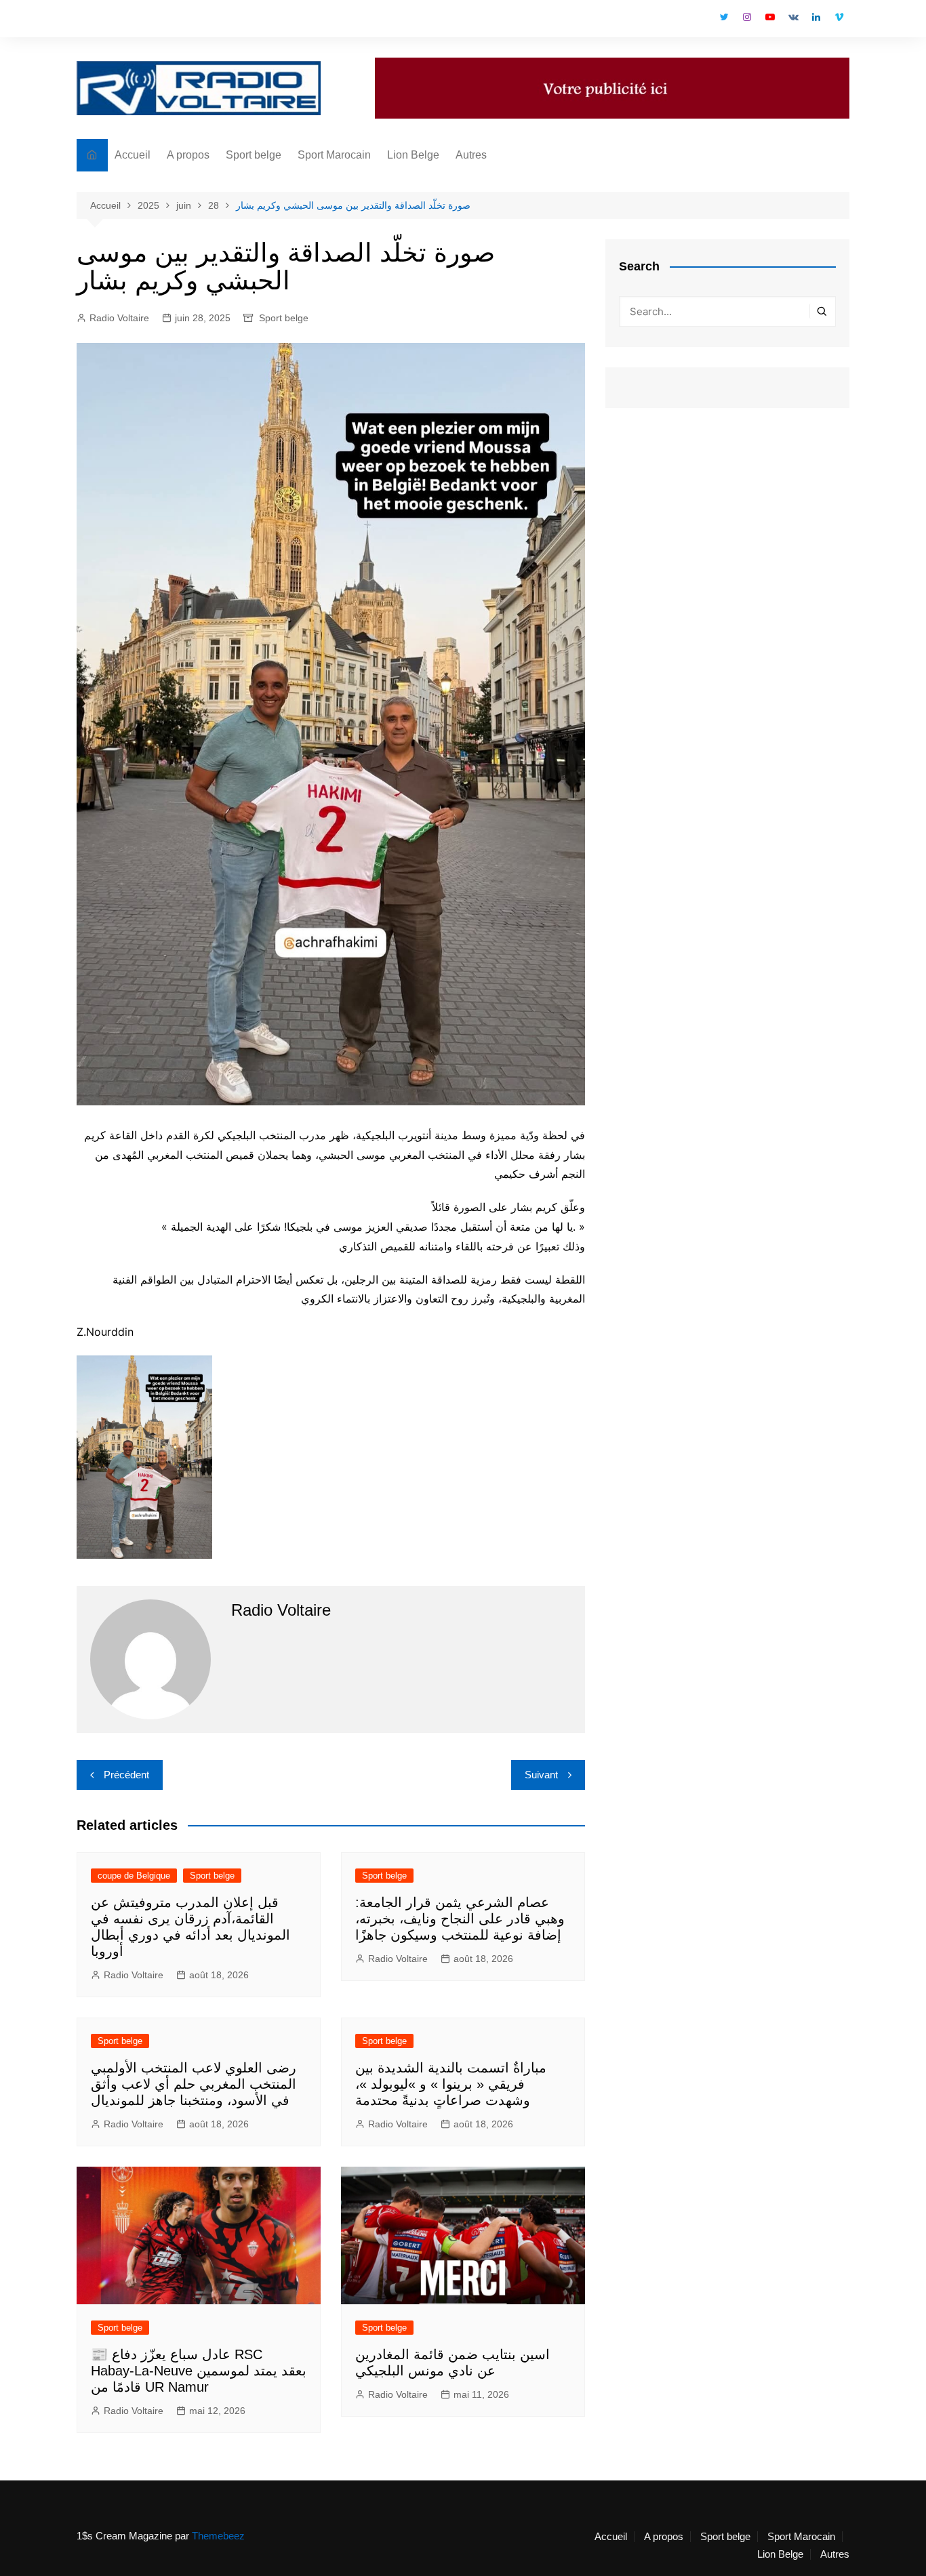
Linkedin (816, 17)
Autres (471, 155)
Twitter (724, 17)
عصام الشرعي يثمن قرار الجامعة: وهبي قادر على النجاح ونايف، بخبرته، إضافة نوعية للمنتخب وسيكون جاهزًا (460, 1919)
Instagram (747, 17)
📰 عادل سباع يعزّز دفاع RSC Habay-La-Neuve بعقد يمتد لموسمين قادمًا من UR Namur (199, 2371)
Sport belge (254, 155)
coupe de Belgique (134, 1876)
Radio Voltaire (119, 318)
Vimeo (839, 17)
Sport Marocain (334, 155)
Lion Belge (413, 155)
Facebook (701, 20)
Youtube (770, 17)
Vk (793, 17)
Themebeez (218, 2536)
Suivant (541, 1775)
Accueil (133, 155)
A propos (188, 155)
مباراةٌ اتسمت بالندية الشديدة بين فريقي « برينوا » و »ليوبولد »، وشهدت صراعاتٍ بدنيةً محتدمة (451, 2084)
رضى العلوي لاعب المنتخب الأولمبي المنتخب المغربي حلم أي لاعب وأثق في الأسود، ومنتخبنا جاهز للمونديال (194, 2084)
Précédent (126, 1775)
